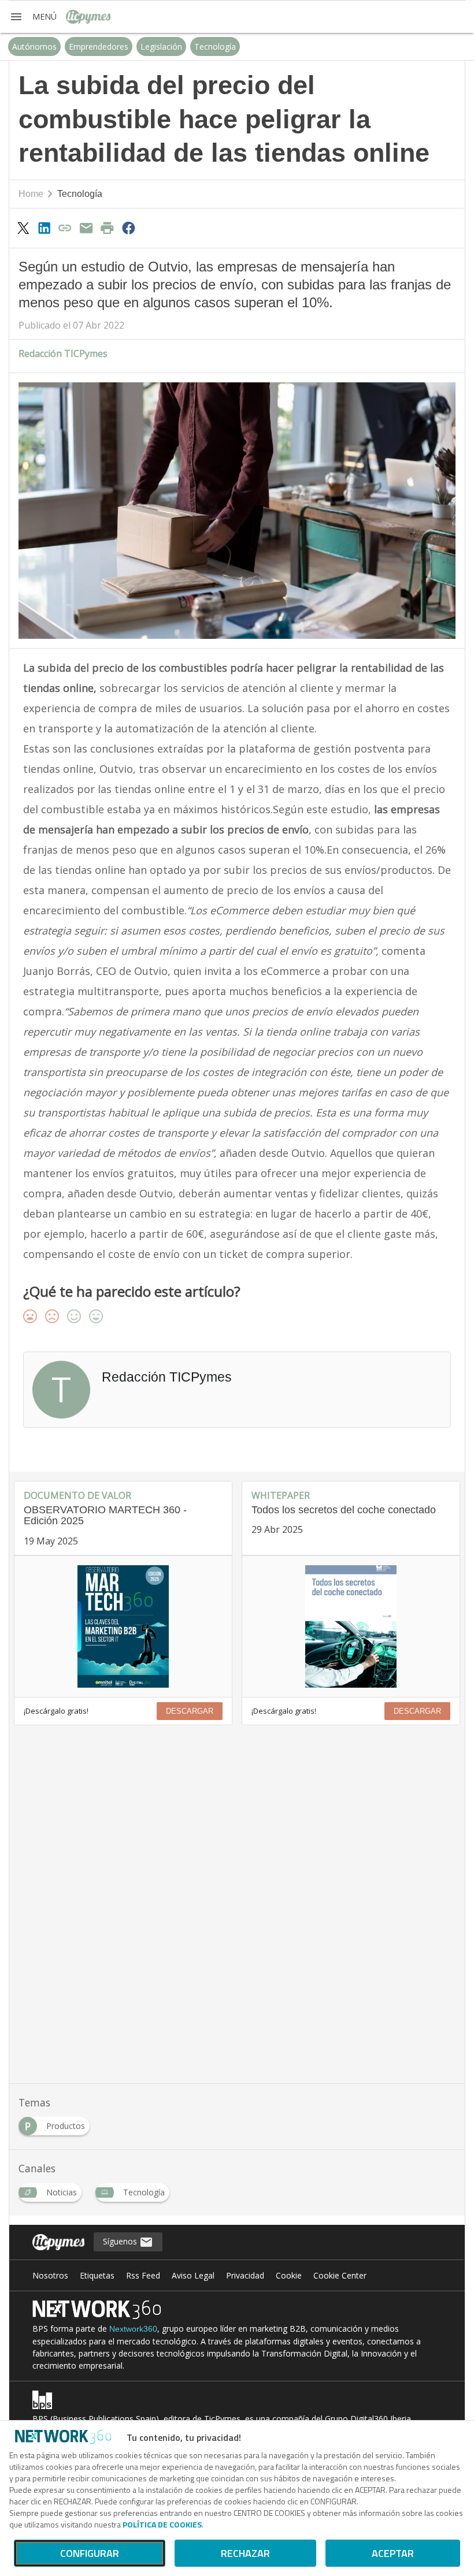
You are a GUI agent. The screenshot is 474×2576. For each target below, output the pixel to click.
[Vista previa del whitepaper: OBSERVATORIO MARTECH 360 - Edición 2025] (123, 1626)
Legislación (161, 46)
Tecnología (215, 46)
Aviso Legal (193, 2275)
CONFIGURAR (90, 2553)
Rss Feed (143, 2275)
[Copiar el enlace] (65, 228)
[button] (33, 17)
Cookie (289, 2275)
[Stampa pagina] (108, 228)
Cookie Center (340, 2275)
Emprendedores (99, 46)
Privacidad (245, 2275)
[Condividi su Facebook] (128, 228)
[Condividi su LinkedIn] (44, 228)
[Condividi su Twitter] (23, 228)
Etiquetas (97, 2275)
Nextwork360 (133, 2329)
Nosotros (50, 2275)
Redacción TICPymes (63, 353)
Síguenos (121, 2241)
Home (31, 194)
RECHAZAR (245, 2553)
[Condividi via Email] (86, 228)
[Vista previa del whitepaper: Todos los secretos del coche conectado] (351, 1626)
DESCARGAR (190, 1711)
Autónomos (34, 46)
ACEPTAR (393, 2553)
